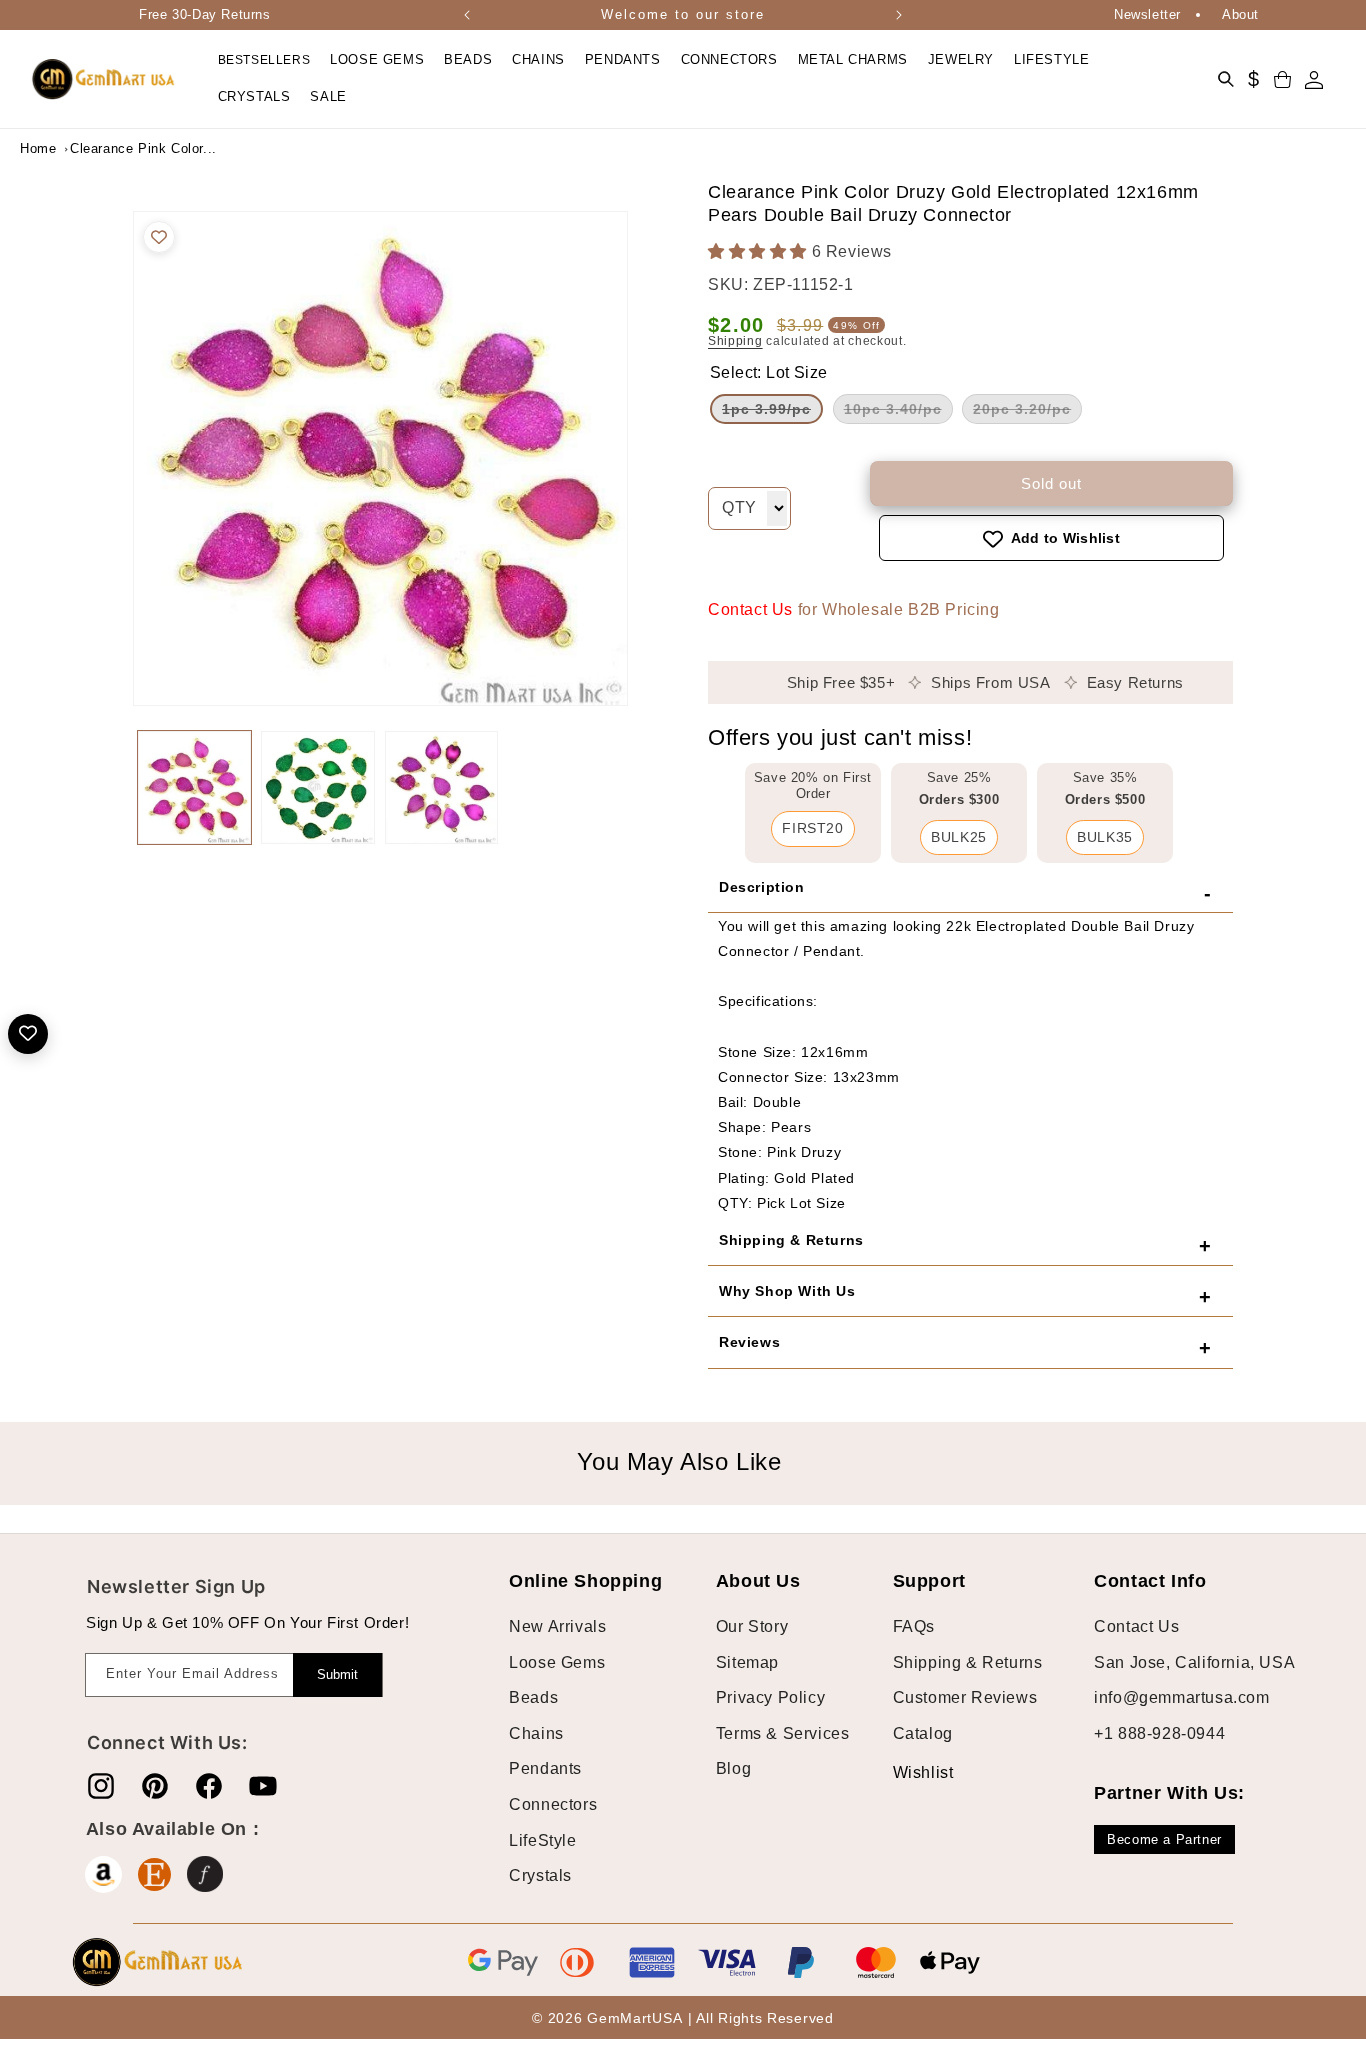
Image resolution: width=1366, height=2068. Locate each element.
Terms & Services (783, 1733)
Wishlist (908, 1772)
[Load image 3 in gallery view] (441, 787)
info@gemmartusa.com (1181, 1698)
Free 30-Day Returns (204, 14)
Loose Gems (557, 1662)
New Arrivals (557, 1626)
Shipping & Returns (968, 1662)
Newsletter (1147, 14)
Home (38, 148)
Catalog (923, 1733)
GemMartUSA (634, 2019)
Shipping (735, 341)
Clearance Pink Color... (120, 148)
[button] (377, 60)
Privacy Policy (770, 1698)
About (1240, 14)
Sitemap (747, 1662)
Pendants (545, 1769)
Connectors (553, 1804)
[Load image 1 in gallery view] (194, 787)
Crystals (540, 1876)
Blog (733, 1769)
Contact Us (750, 610)
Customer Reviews (965, 1698)
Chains (536, 1733)
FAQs (914, 1626)
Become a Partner (1164, 1839)
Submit (337, 1674)
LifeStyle (542, 1840)
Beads (533, 1698)
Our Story (752, 1626)
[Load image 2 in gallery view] (317, 787)
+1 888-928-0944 (1159, 1733)
